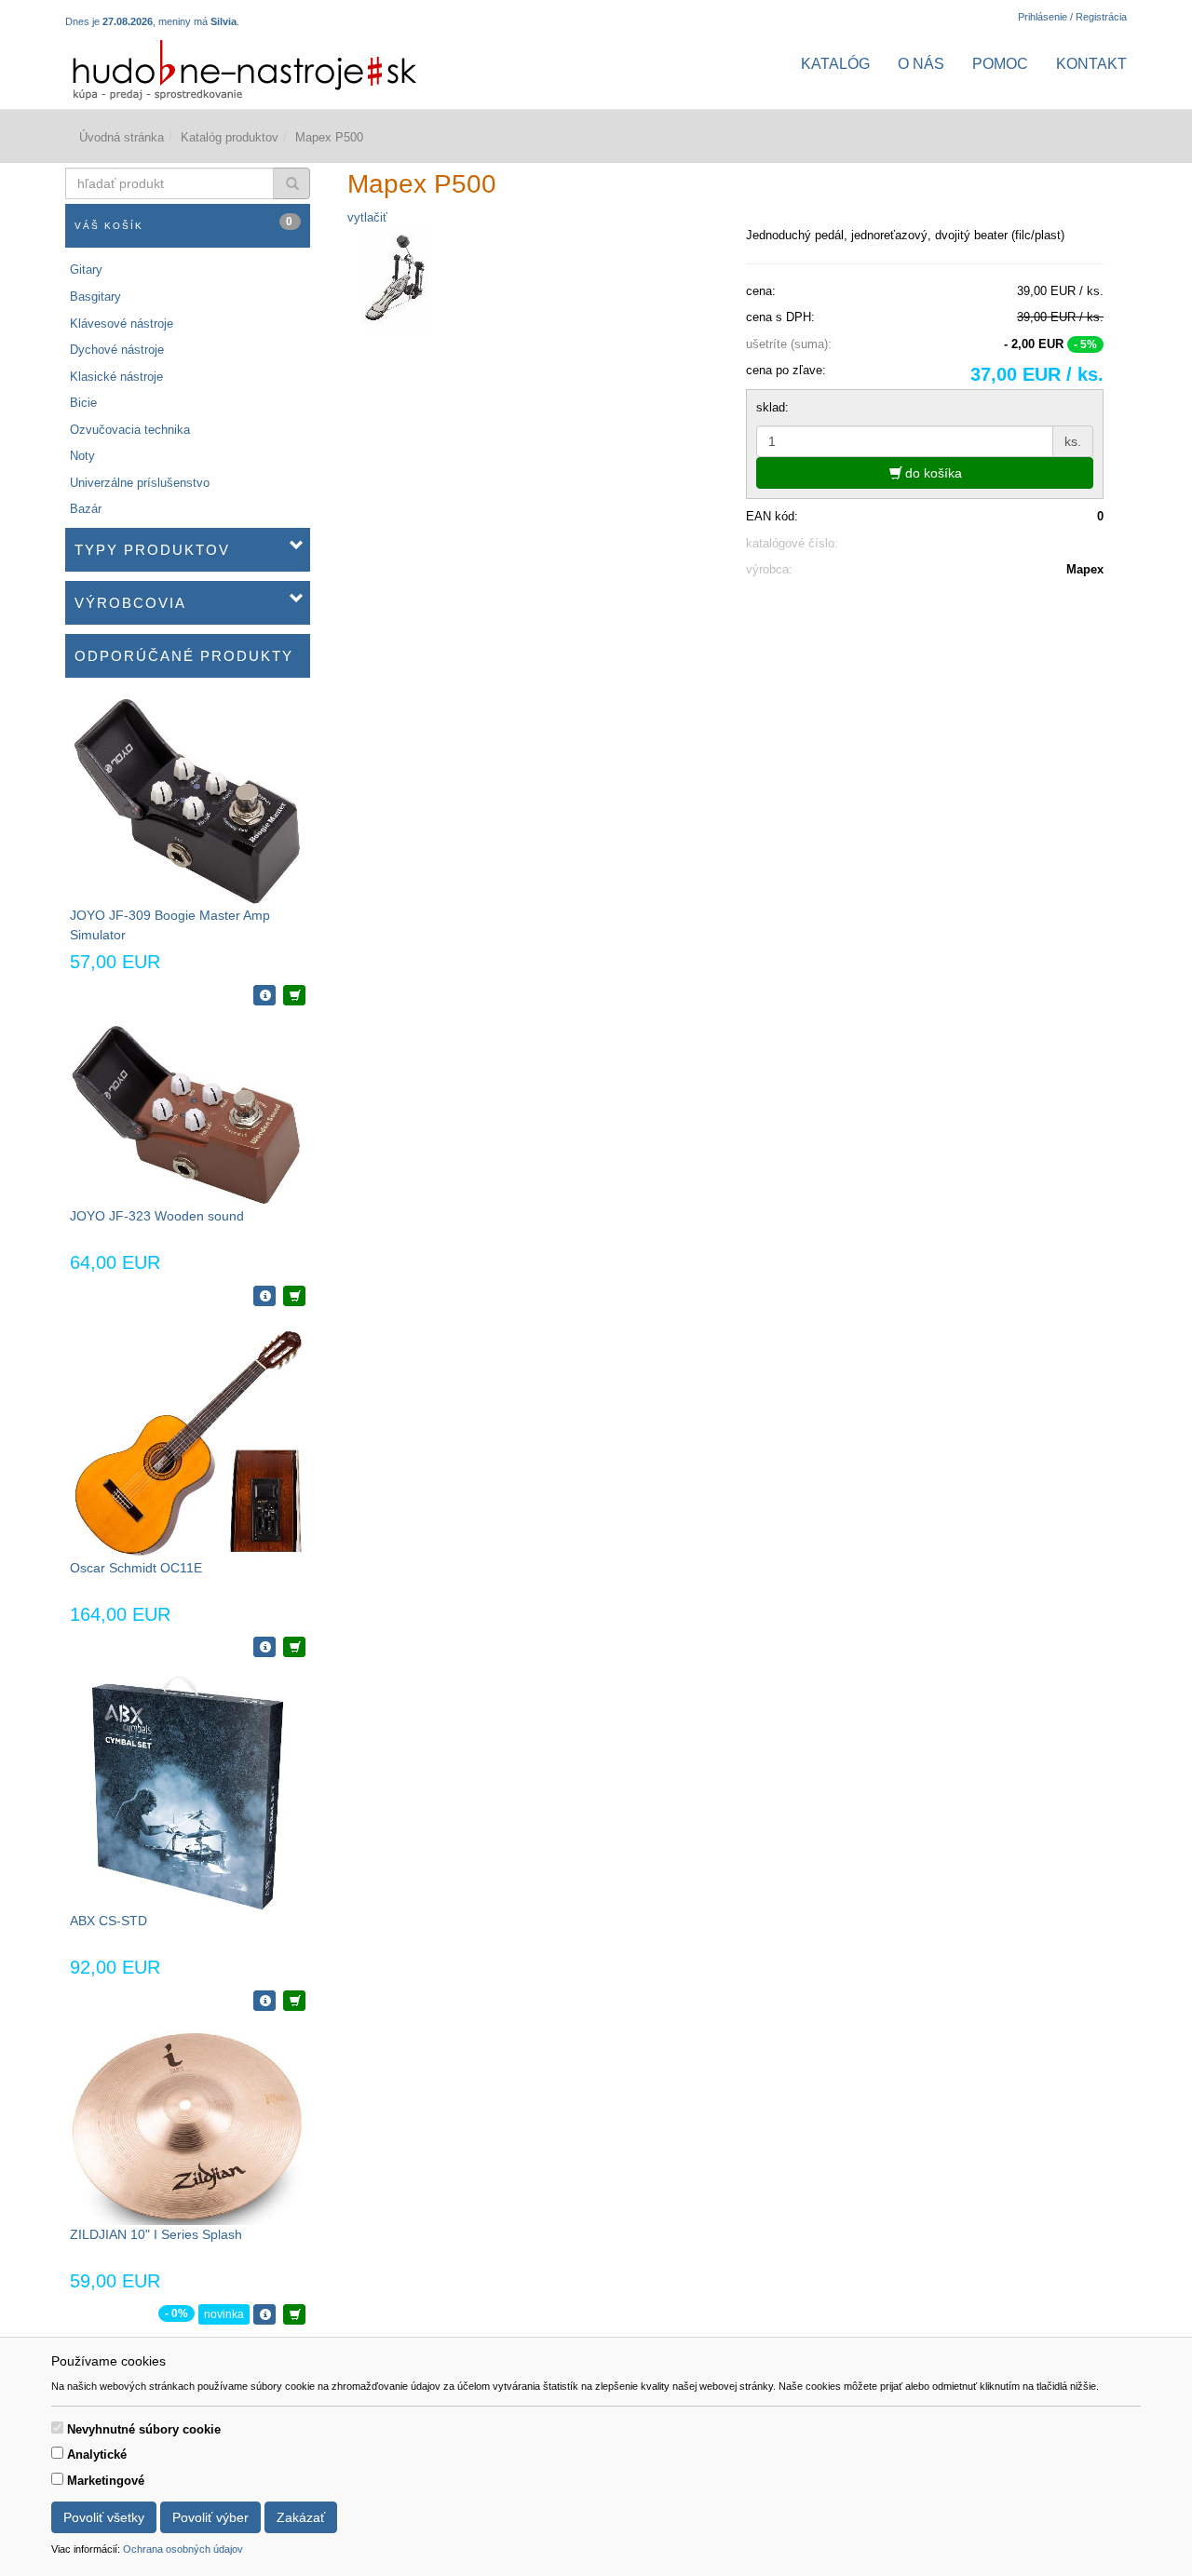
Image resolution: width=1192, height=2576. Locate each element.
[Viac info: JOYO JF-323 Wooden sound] (264, 1296)
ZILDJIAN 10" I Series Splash (156, 2234)
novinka (224, 2314)
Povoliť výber (210, 2517)
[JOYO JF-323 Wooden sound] (187, 1115)
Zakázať (301, 2517)
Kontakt (1091, 64)
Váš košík (184, 223)
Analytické (97, 2455)
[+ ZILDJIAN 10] (294, 2314)
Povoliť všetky (104, 2517)
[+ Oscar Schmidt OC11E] (294, 1647)
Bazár (86, 509)
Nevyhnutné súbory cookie (144, 2429)
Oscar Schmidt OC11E (136, 1568)
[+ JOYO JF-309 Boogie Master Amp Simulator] (294, 995)
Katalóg (835, 64)
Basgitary (95, 297)
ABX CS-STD (108, 1921)
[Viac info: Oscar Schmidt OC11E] (264, 1647)
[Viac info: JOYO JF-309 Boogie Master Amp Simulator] (264, 995)
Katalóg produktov (230, 137)
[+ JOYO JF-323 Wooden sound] (294, 1296)
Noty (82, 456)
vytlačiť (367, 217)
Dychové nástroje (117, 350)
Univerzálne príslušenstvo (140, 483)
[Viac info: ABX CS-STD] (264, 2001)
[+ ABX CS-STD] (294, 2001)
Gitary (86, 270)
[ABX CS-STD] (188, 1793)
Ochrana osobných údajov (183, 2549)
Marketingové (106, 2481)
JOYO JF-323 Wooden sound (157, 1216)
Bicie (83, 403)
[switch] (57, 2428)
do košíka (932, 473)
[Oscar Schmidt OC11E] (187, 1441)
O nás (921, 64)
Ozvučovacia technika (130, 430)
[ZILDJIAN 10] (187, 2126)
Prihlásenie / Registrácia (1072, 17)
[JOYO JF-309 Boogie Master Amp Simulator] (187, 800)
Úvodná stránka (122, 137)
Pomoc (1000, 64)
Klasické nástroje (116, 377)
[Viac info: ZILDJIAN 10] (264, 2314)
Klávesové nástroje (122, 324)
